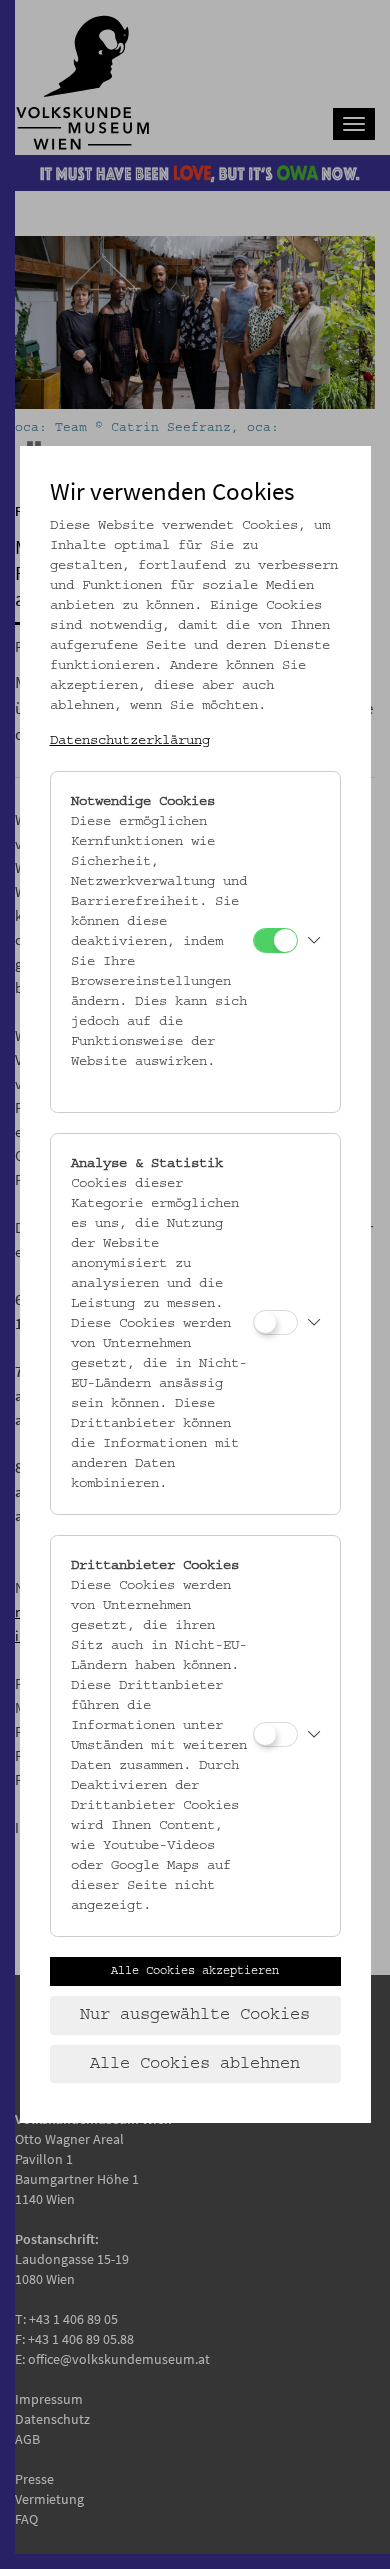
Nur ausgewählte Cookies (195, 2015)
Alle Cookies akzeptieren (195, 1971)
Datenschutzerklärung (130, 741)
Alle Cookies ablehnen (195, 2064)
